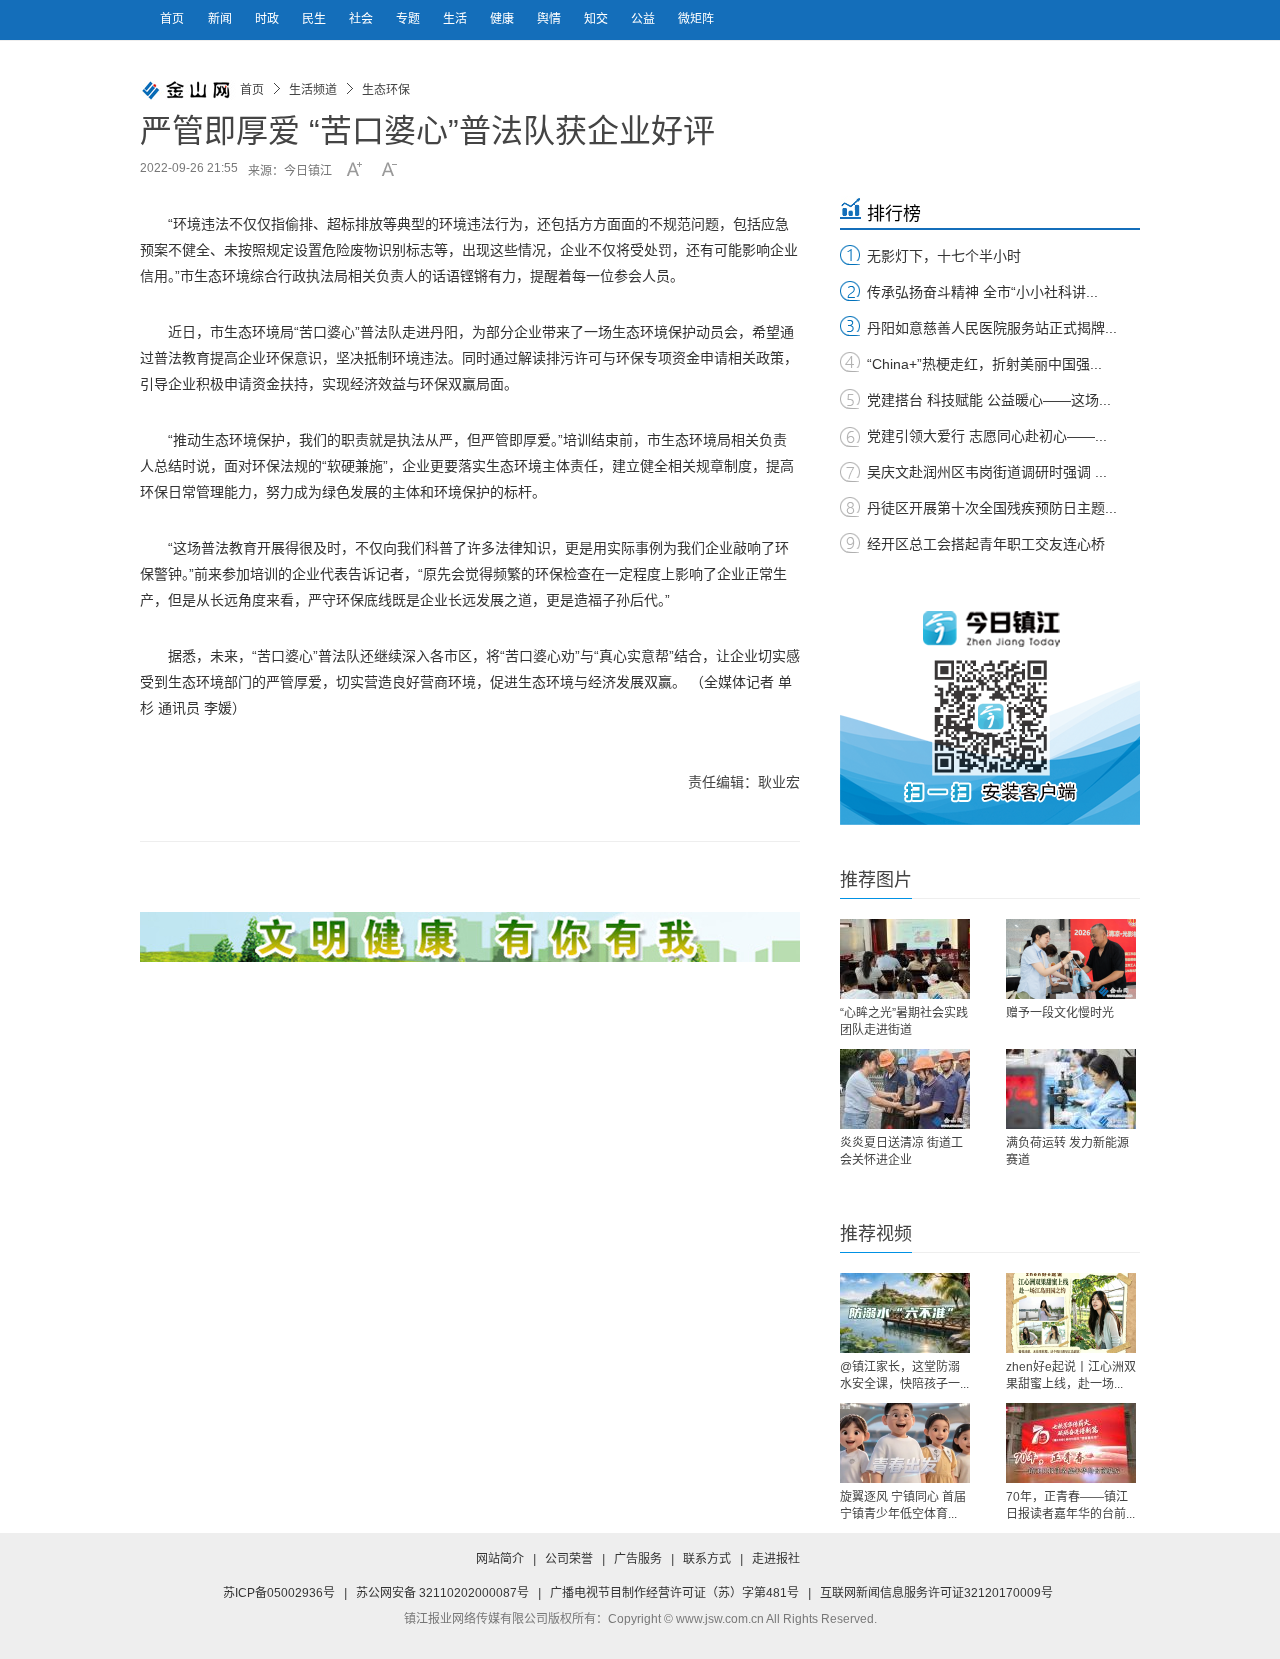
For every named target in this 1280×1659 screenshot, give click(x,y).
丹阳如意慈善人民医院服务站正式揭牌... (992, 328)
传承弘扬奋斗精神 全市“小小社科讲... (982, 292)
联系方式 (707, 1559)
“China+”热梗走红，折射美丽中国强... (984, 364)
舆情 (550, 19)
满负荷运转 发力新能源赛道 (1067, 1151)
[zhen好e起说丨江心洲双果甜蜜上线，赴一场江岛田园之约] (1071, 1313)
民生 (315, 19)
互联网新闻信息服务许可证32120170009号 (936, 1593)
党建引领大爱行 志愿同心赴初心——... (987, 436)
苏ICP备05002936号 (279, 1593)
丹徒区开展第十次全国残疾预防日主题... (992, 508)
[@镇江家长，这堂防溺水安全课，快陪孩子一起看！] (905, 1313)
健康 (503, 19)
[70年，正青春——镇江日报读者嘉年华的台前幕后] (1071, 1443)
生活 (456, 19)
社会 (362, 19)
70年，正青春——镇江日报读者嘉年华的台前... (1070, 1505)
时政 (268, 19)
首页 (172, 19)
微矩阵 (696, 19)
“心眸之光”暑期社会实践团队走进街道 (904, 1021)
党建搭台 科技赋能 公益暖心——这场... (989, 400)
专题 (409, 19)
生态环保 (386, 90)
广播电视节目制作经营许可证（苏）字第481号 (674, 1593)
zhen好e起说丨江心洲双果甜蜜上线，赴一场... (1071, 1375)
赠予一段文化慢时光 (1060, 1013)
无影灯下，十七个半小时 (944, 256)
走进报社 (776, 1559)
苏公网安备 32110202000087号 (442, 1593)
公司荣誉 (569, 1559)
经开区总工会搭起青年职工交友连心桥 (986, 544)
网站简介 (500, 1559)
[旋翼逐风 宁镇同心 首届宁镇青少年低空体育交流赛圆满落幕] (905, 1443)
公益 (644, 19)
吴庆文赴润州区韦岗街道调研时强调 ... (987, 472)
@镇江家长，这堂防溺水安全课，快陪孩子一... (904, 1375)
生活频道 (313, 90)
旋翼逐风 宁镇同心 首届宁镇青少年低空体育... (903, 1505)
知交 (597, 19)
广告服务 (638, 1559)
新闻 (221, 19)
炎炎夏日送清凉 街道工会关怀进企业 (901, 1151)
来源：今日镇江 (290, 171)
